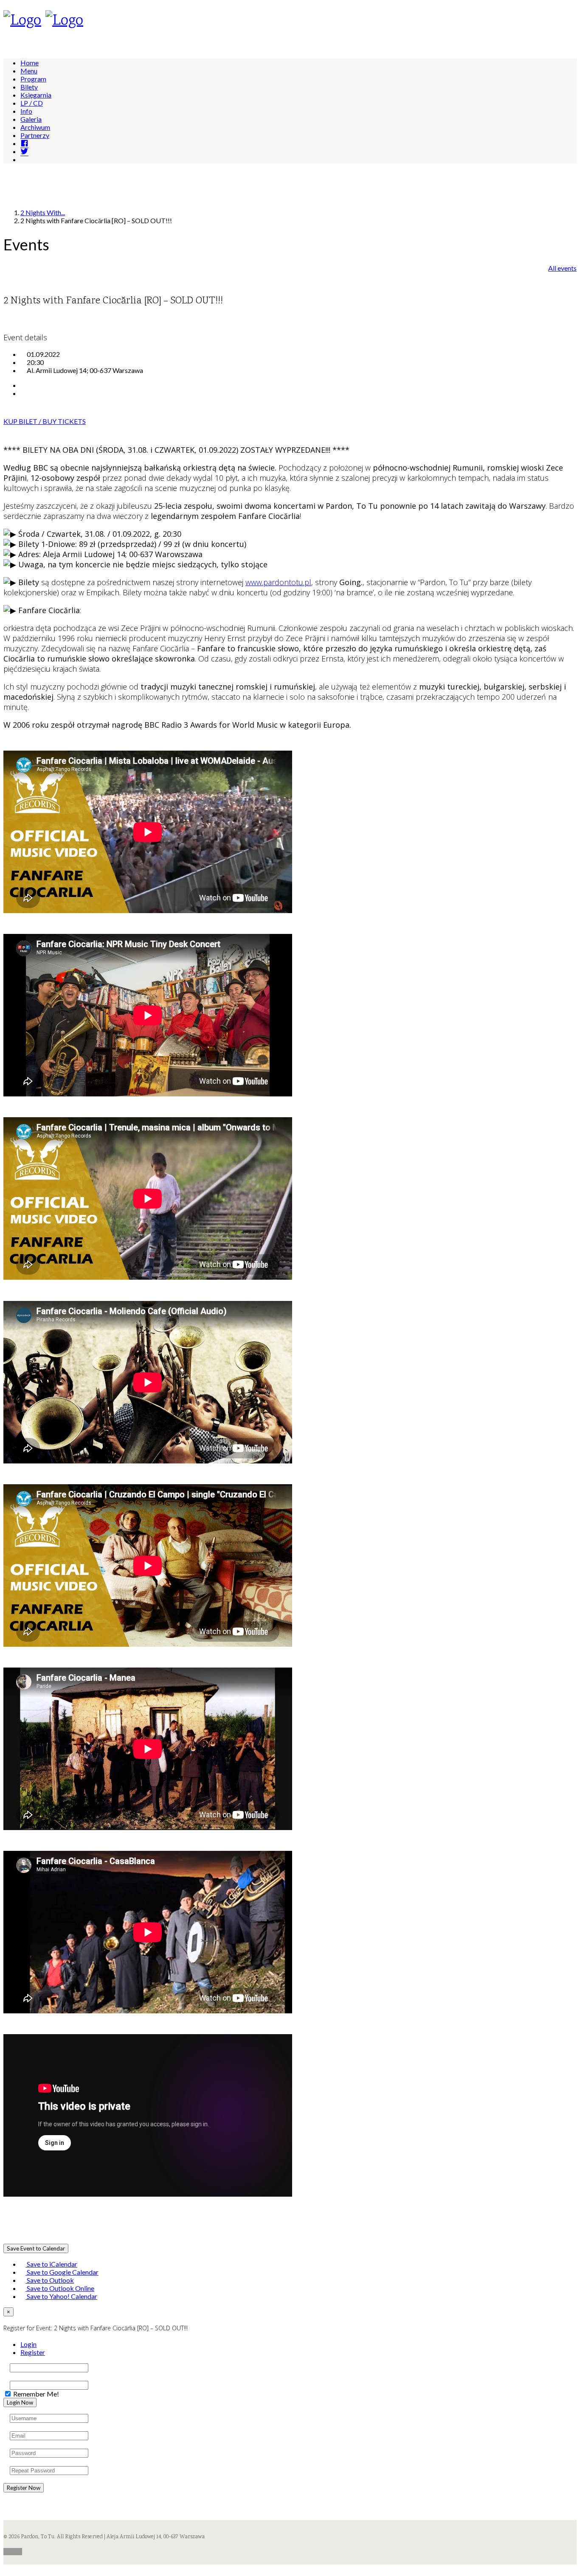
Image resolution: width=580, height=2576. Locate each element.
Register (33, 2352)
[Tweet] (23, 393)
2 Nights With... (43, 212)
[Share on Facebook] (23, 385)
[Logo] (22, 21)
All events (562, 268)
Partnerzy (35, 135)
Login (28, 2344)
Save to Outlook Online (60, 2288)
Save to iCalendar (51, 2264)
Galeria (31, 119)
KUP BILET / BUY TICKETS (45, 421)
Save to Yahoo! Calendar (61, 2296)
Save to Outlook (50, 2280)
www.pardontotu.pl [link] (278, 582)
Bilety (29, 87)
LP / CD (32, 103)
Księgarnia (36, 95)
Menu (29, 71)
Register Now (24, 2488)
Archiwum (35, 127)
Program (33, 79)
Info (26, 111)
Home (30, 63)
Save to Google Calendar (62, 2272)
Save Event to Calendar (36, 2248)
